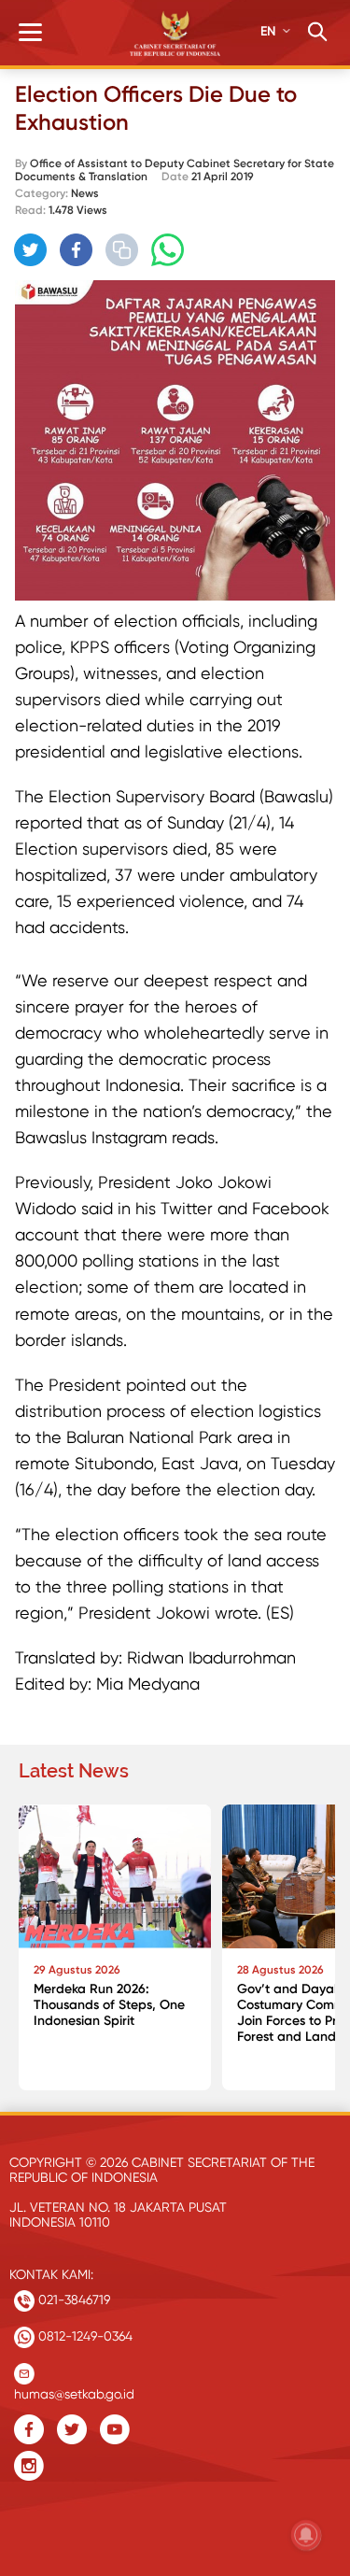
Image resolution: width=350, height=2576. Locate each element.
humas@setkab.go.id (74, 2390)
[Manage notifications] (306, 2535)
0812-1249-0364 (84, 2336)
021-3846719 (72, 2300)
